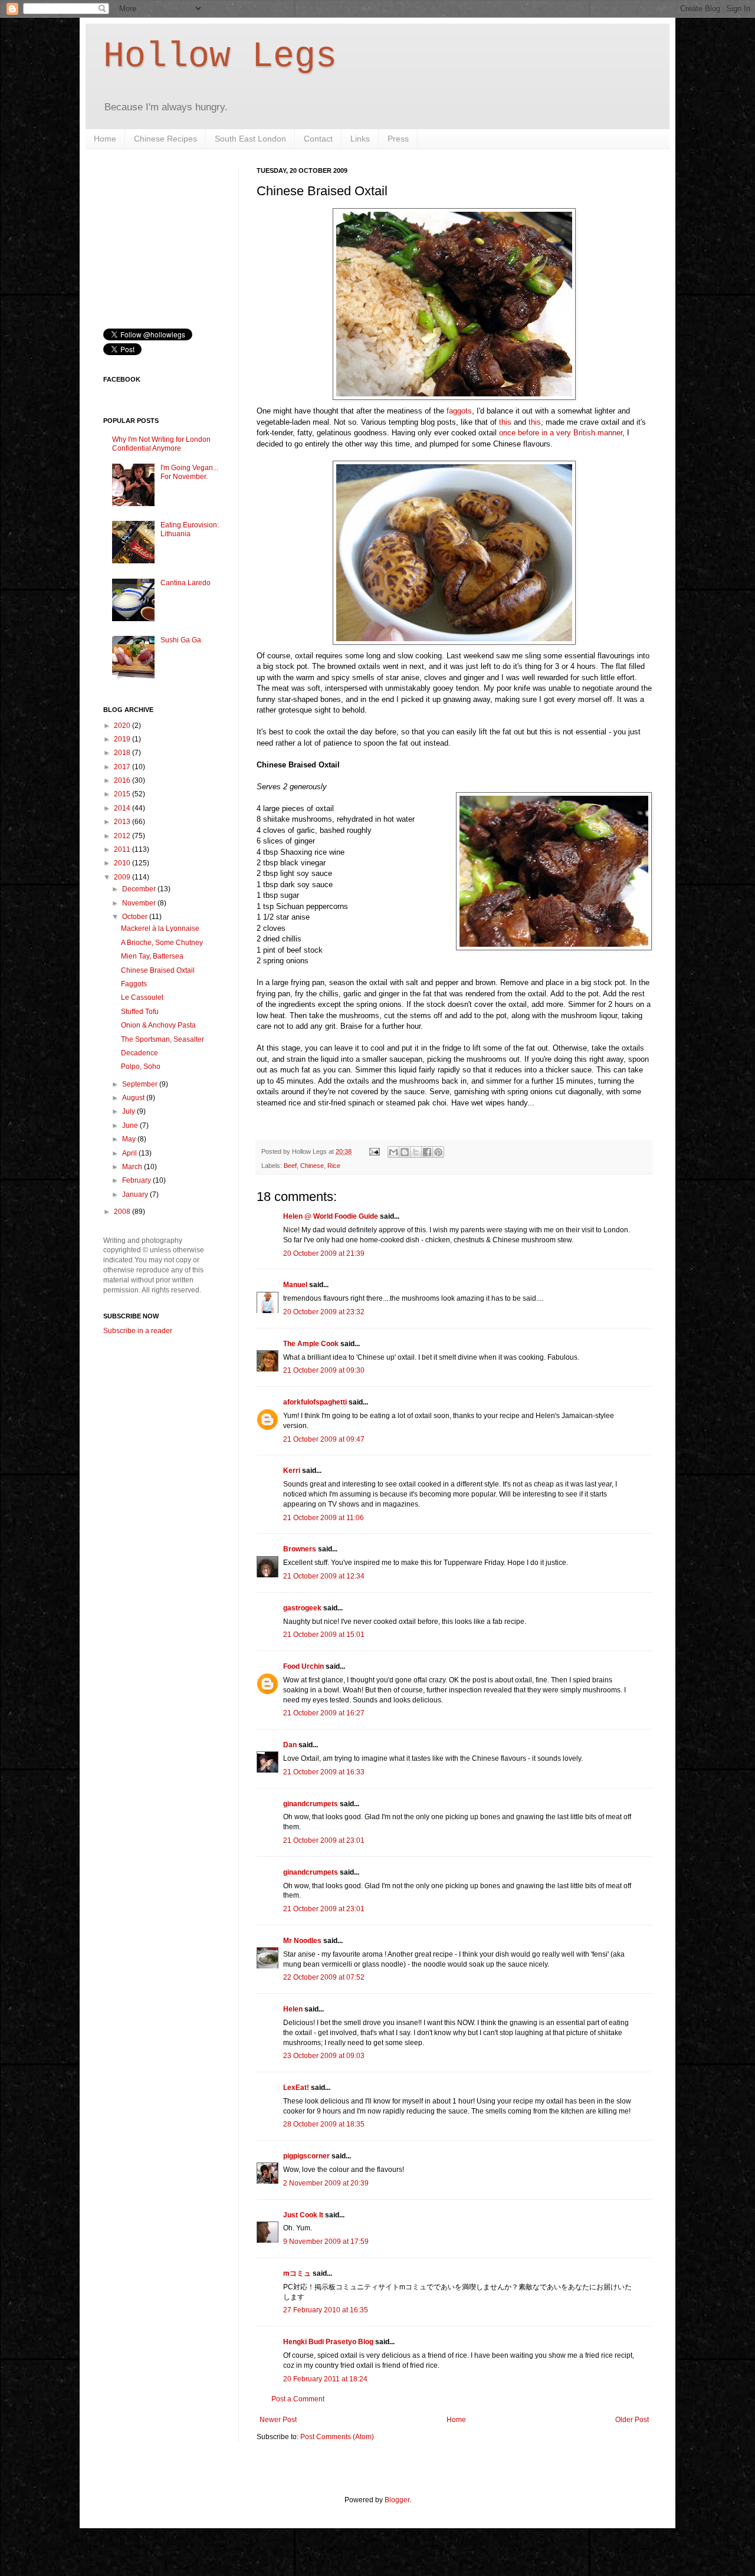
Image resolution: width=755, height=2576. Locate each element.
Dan (290, 1745)
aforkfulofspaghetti (315, 1402)
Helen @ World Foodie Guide (331, 1216)
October (136, 917)
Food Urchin (303, 1666)
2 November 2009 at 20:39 (326, 2183)
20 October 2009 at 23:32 (324, 1312)
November (140, 903)
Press (398, 139)
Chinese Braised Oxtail (158, 970)
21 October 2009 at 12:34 (324, 1576)
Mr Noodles (302, 1941)
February (137, 1180)
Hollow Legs (220, 57)
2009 (123, 877)
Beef (290, 1166)
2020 (123, 726)
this (505, 422)
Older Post (632, 2420)
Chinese (312, 1166)
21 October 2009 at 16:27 (324, 1713)
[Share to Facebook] (427, 1152)
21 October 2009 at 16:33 (324, 1772)
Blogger (397, 2500)
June (131, 1125)
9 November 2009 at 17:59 (326, 2242)
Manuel (295, 1285)
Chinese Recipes (165, 139)
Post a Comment (298, 2399)
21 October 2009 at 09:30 (324, 1370)
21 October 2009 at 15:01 (324, 1635)
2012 (123, 836)
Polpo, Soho (141, 1067)
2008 (123, 1212)
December (140, 889)
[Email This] (393, 1152)
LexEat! (296, 2088)
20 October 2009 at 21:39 (324, 1253)
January (136, 1195)
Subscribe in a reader (138, 1331)
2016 (123, 780)
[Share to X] (416, 1152)
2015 (123, 794)
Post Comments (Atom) (337, 2437)
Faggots (134, 984)
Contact (318, 139)
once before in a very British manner (561, 433)
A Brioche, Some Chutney (162, 943)
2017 (123, 767)
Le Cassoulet (142, 997)
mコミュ (297, 2273)
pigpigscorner (306, 2156)
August (134, 1098)
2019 (123, 739)
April (130, 1153)
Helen (293, 2009)
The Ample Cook (311, 1344)
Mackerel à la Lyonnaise (160, 928)
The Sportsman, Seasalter (163, 1039)
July (129, 1111)
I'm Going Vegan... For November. (189, 472)
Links (360, 139)
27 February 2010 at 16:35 (326, 2310)
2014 (123, 808)
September (141, 1084)
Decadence (139, 1053)
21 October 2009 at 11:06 (324, 1518)
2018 (123, 753)
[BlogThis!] (405, 1152)
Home (105, 139)
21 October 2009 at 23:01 (324, 1840)
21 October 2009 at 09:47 (324, 1439)
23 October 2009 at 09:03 (324, 2056)
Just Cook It (303, 2215)
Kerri (292, 1471)
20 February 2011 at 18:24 (325, 2379)
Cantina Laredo (186, 583)
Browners (300, 1549)
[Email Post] (374, 1151)
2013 (123, 822)
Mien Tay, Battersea (152, 956)
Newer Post (278, 2420)
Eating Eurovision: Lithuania (190, 529)
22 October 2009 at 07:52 (324, 1977)
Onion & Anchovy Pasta (158, 1025)
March (133, 1167)
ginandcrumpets (311, 1804)
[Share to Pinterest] (438, 1152)
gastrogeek (302, 1608)
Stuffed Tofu (140, 1012)
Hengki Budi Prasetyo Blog (328, 2342)
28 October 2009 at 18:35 (324, 2124)
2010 (123, 863)
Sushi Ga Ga (181, 640)
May (130, 1139)
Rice (334, 1166)
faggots (459, 411)
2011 (123, 849)
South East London (250, 139)
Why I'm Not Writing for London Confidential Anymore (161, 444)
